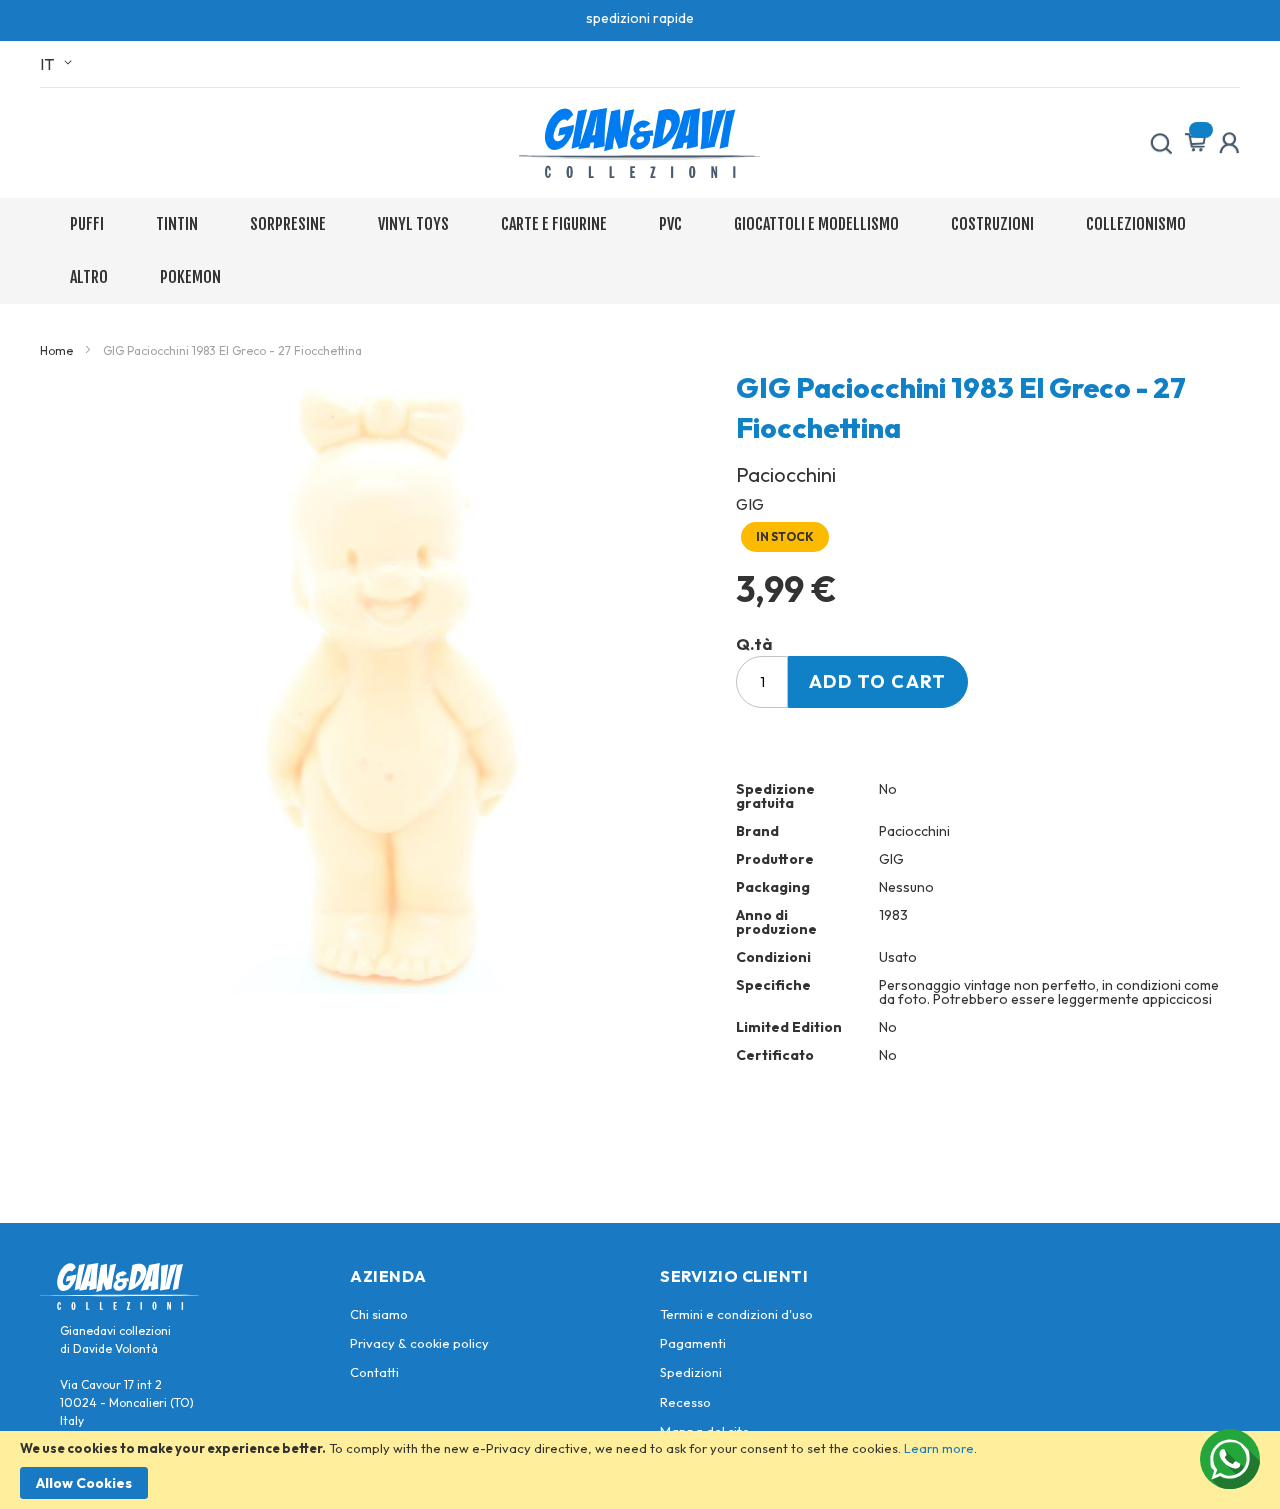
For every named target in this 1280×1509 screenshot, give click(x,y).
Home (56, 350)
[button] (59, 64)
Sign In (1229, 143)
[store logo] (640, 143)
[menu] (640, 251)
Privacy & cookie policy (419, 1343)
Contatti (374, 1372)
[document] (640, 1470)
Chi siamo (379, 1314)
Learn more (939, 1448)
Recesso (685, 1402)
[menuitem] (91, 224)
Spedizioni (691, 1372)
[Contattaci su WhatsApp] (1230, 1459)
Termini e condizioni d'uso (736, 1314)
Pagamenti (693, 1343)
